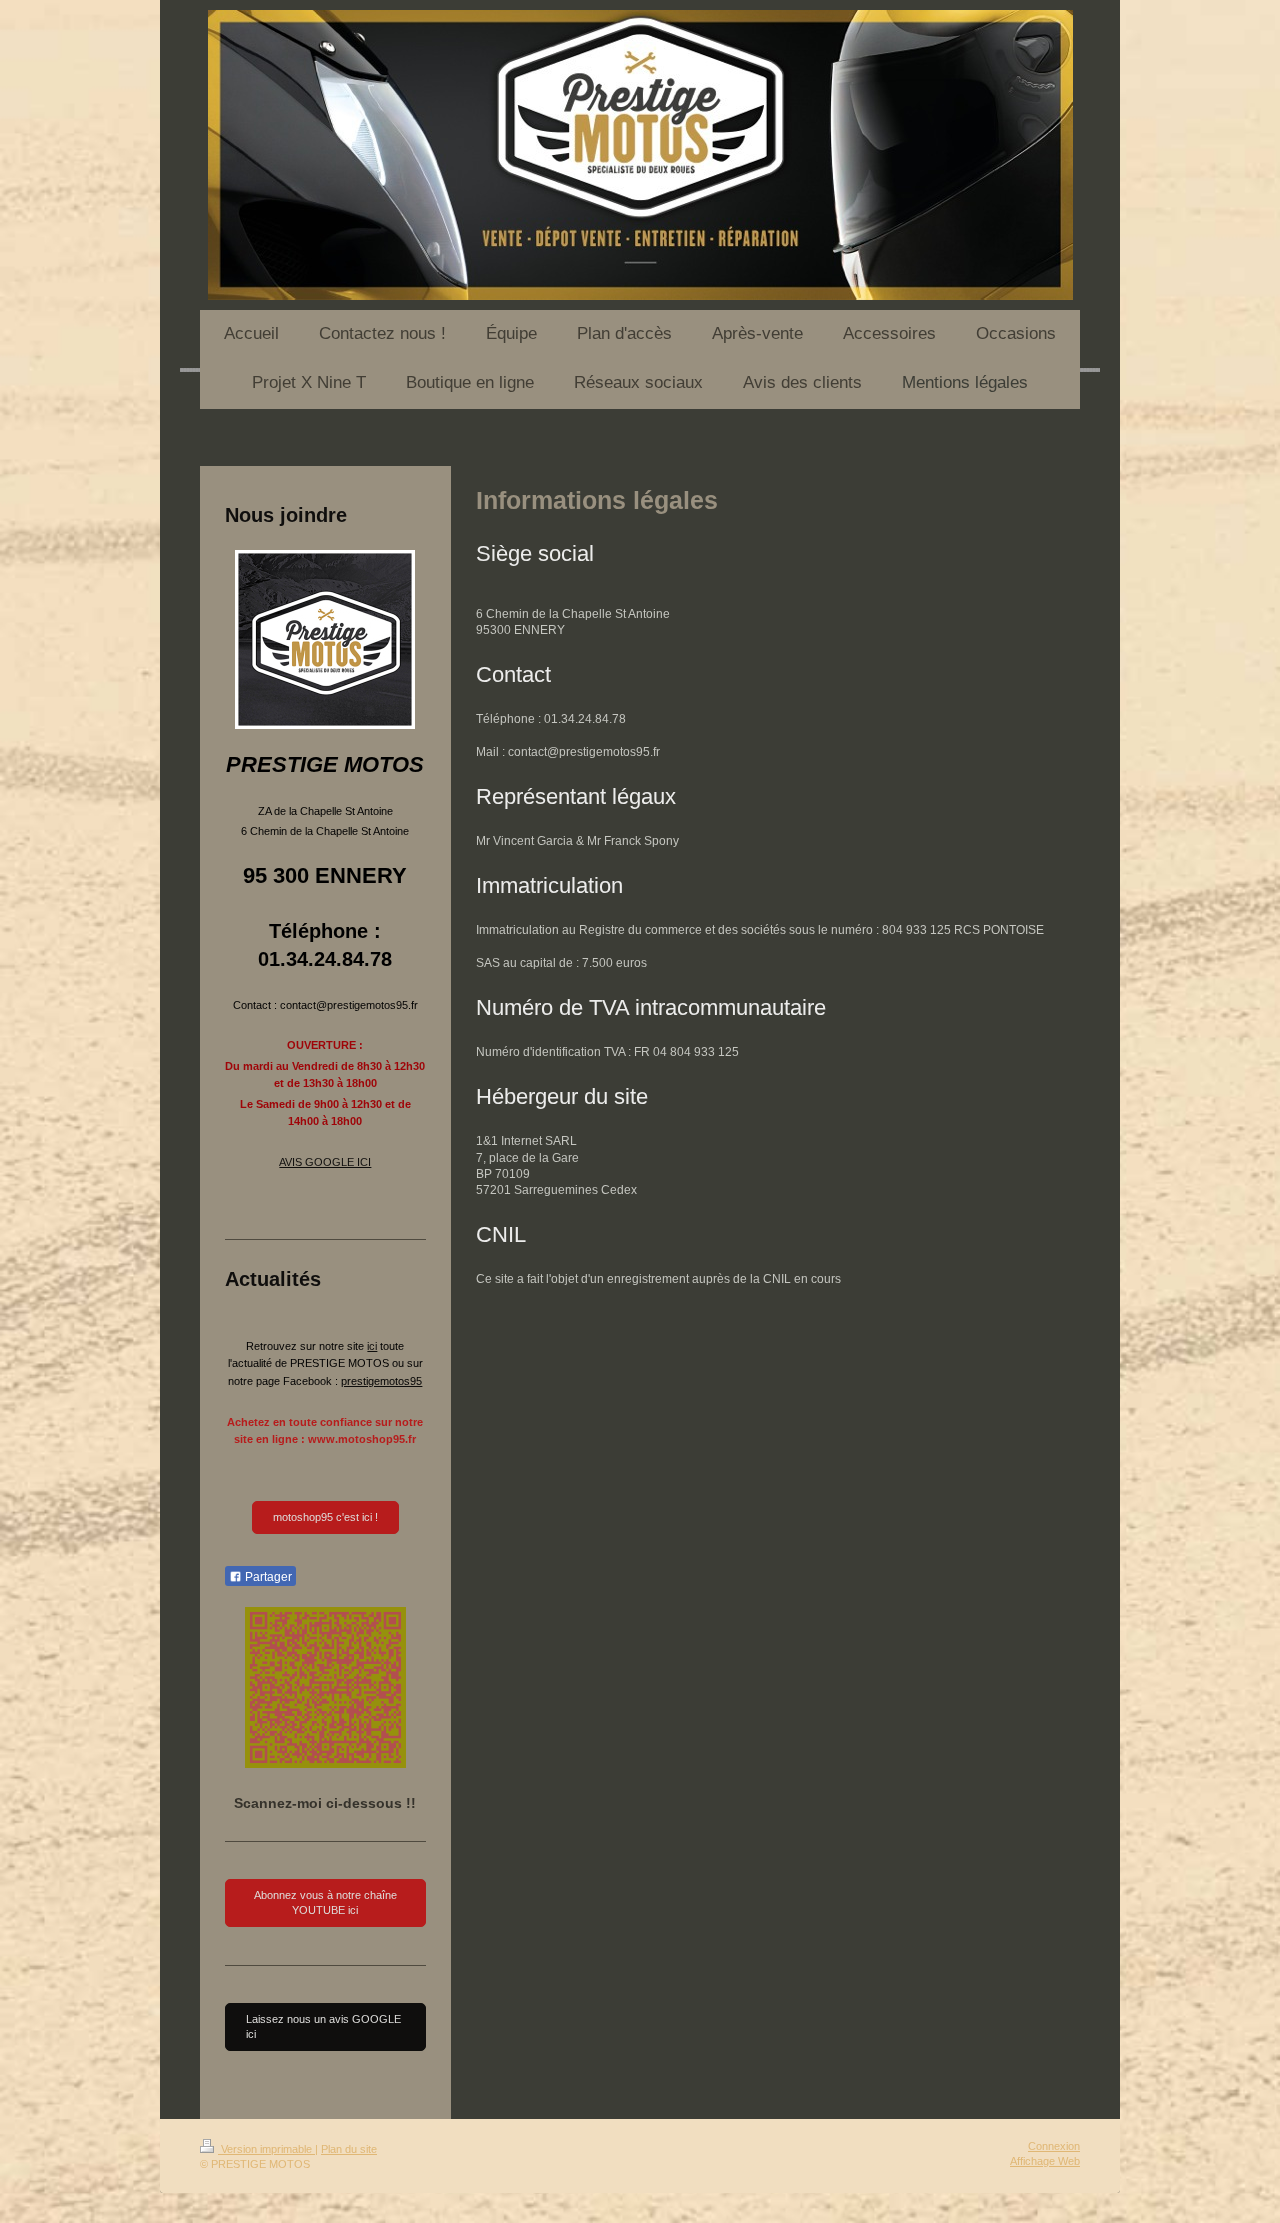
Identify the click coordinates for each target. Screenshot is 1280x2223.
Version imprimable (266, 2149)
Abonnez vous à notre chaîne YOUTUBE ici (325, 1902)
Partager (267, 1577)
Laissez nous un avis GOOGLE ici (323, 2026)
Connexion (1054, 2146)
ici (372, 1346)
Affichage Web (1045, 2161)
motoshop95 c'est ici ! (325, 1517)
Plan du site (349, 2149)
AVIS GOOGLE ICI (325, 1162)
